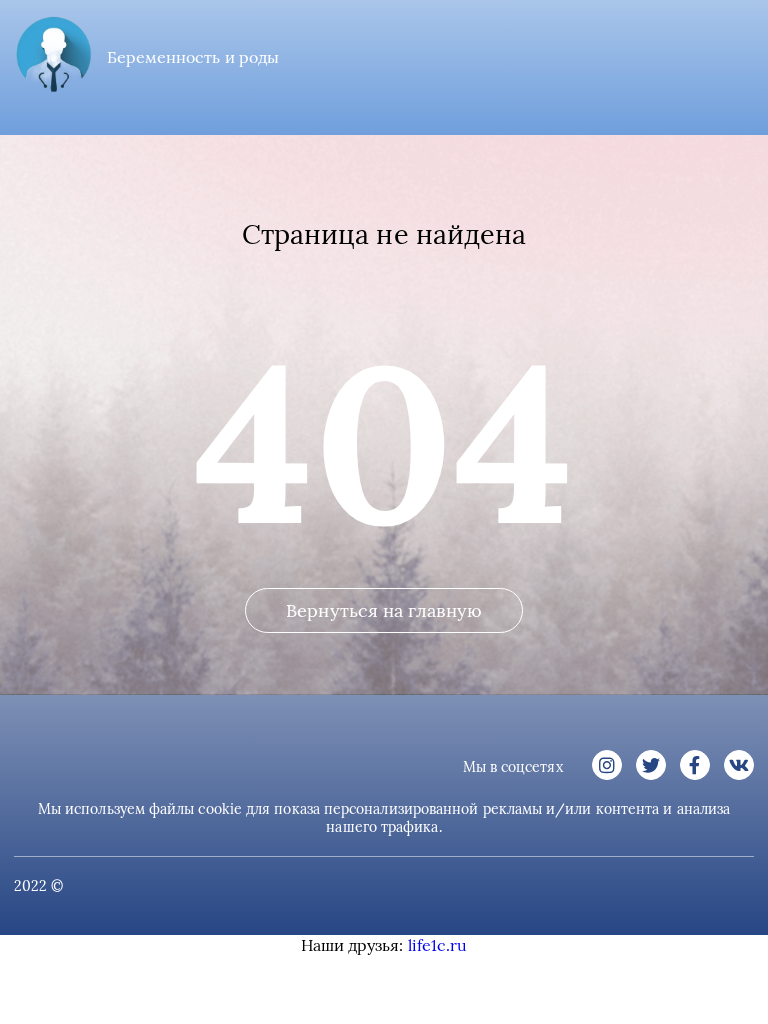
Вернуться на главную (384, 610)
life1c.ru (438, 945)
